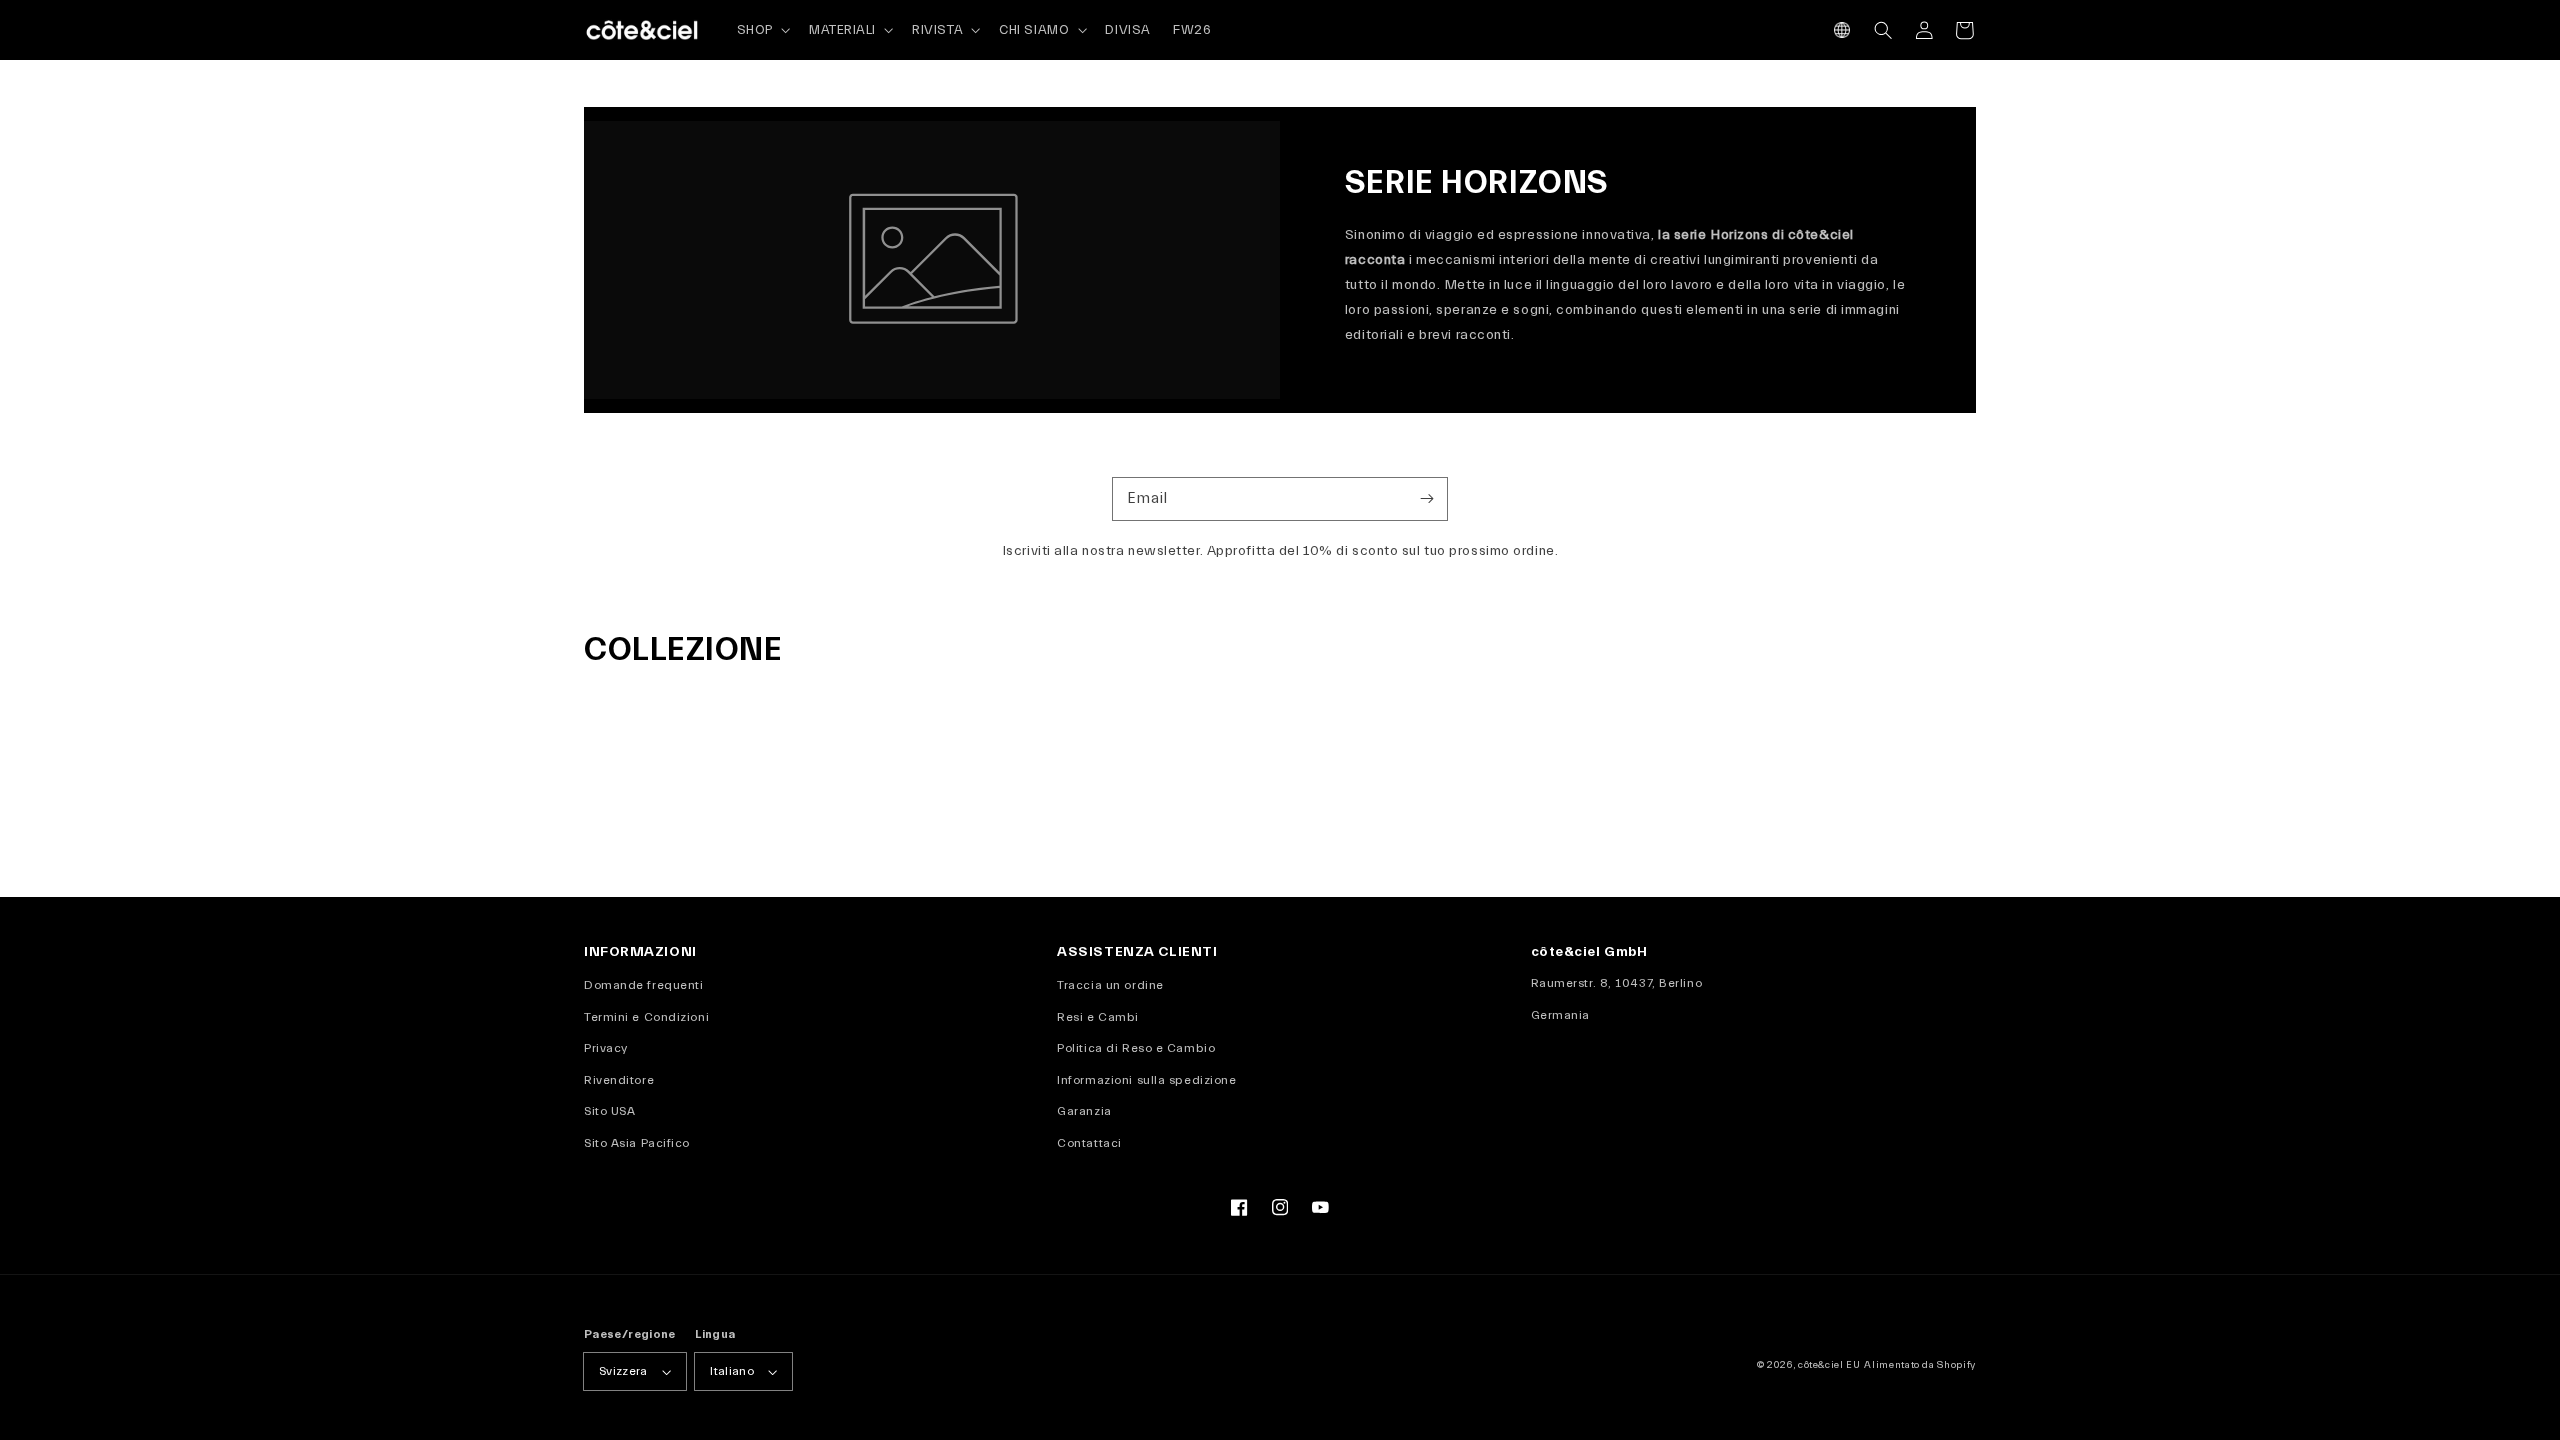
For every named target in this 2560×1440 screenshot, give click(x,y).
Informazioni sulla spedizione (1146, 1080)
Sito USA (609, 1111)
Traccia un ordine (1110, 985)
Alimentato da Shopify (1920, 1365)
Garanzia (1084, 1111)
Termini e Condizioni (646, 1017)
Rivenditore (619, 1080)
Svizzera (623, 1371)
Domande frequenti (643, 985)
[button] (1842, 30)
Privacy (606, 1048)
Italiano (732, 1371)
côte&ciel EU (1829, 1365)
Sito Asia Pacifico (637, 1143)
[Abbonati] (1426, 498)
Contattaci (1089, 1143)
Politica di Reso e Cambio (1136, 1048)
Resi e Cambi (1098, 1017)
